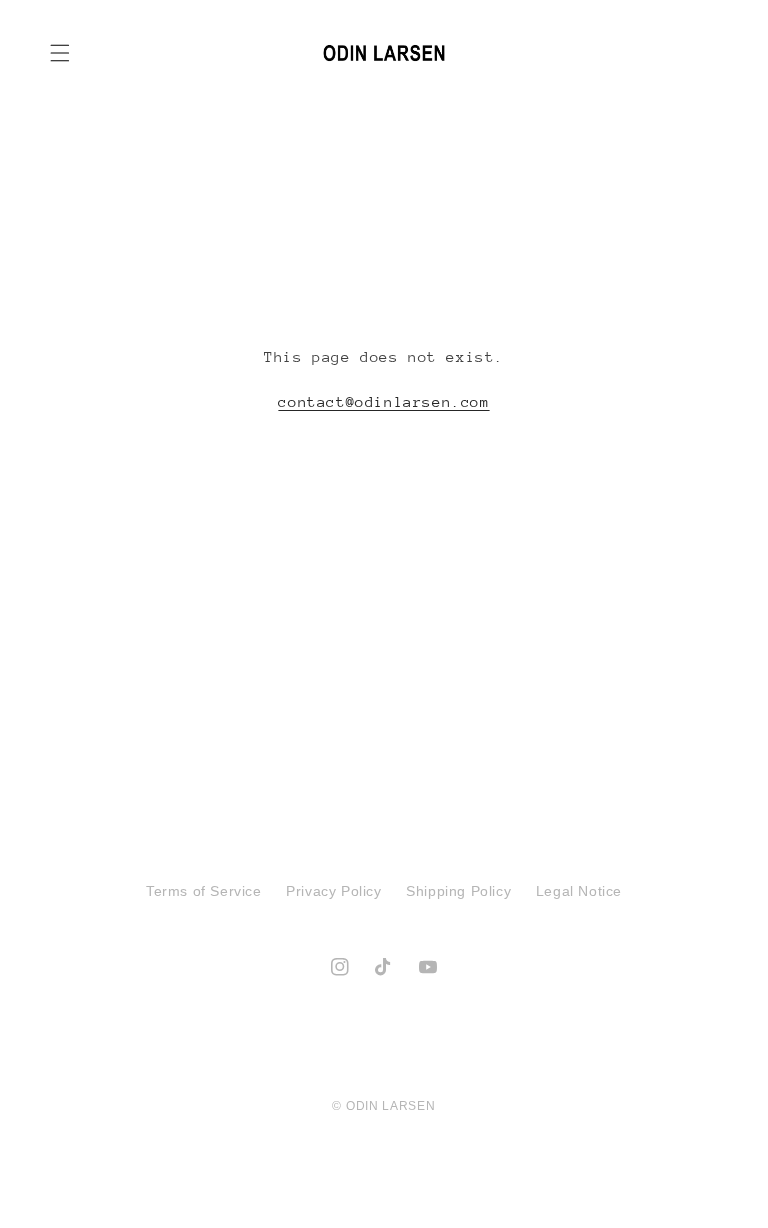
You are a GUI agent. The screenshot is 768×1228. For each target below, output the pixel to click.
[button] (60, 53)
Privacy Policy (333, 891)
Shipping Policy (458, 891)
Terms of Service (204, 891)
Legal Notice (579, 891)
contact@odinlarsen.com (383, 401)
